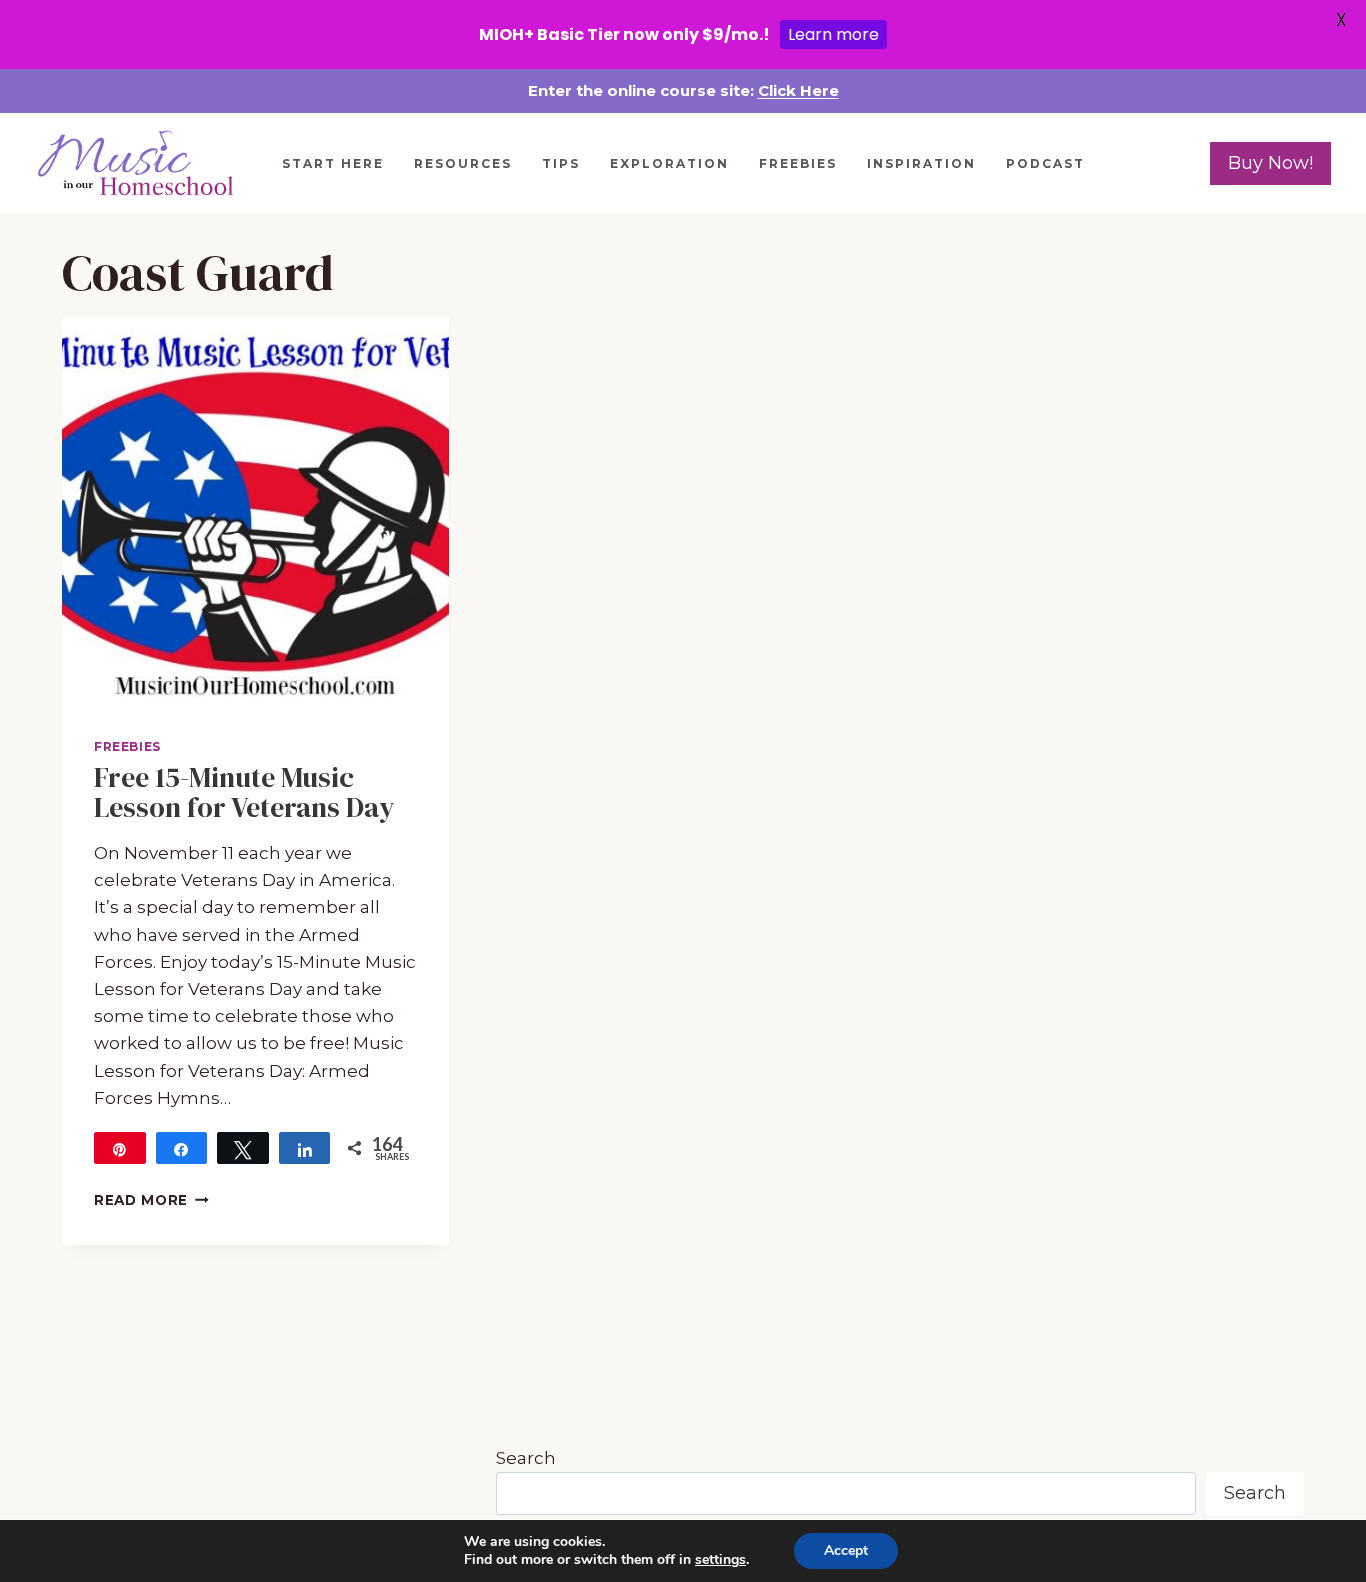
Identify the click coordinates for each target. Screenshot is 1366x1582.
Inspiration (921, 163)
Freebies (798, 163)
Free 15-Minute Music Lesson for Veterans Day (244, 792)
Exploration (669, 163)
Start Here (333, 163)
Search (526, 1458)
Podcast (1045, 163)
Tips (561, 163)
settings (720, 1560)
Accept (846, 1550)
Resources (463, 163)
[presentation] (255, 510)
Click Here (798, 90)
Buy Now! (1270, 163)
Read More (151, 1200)
